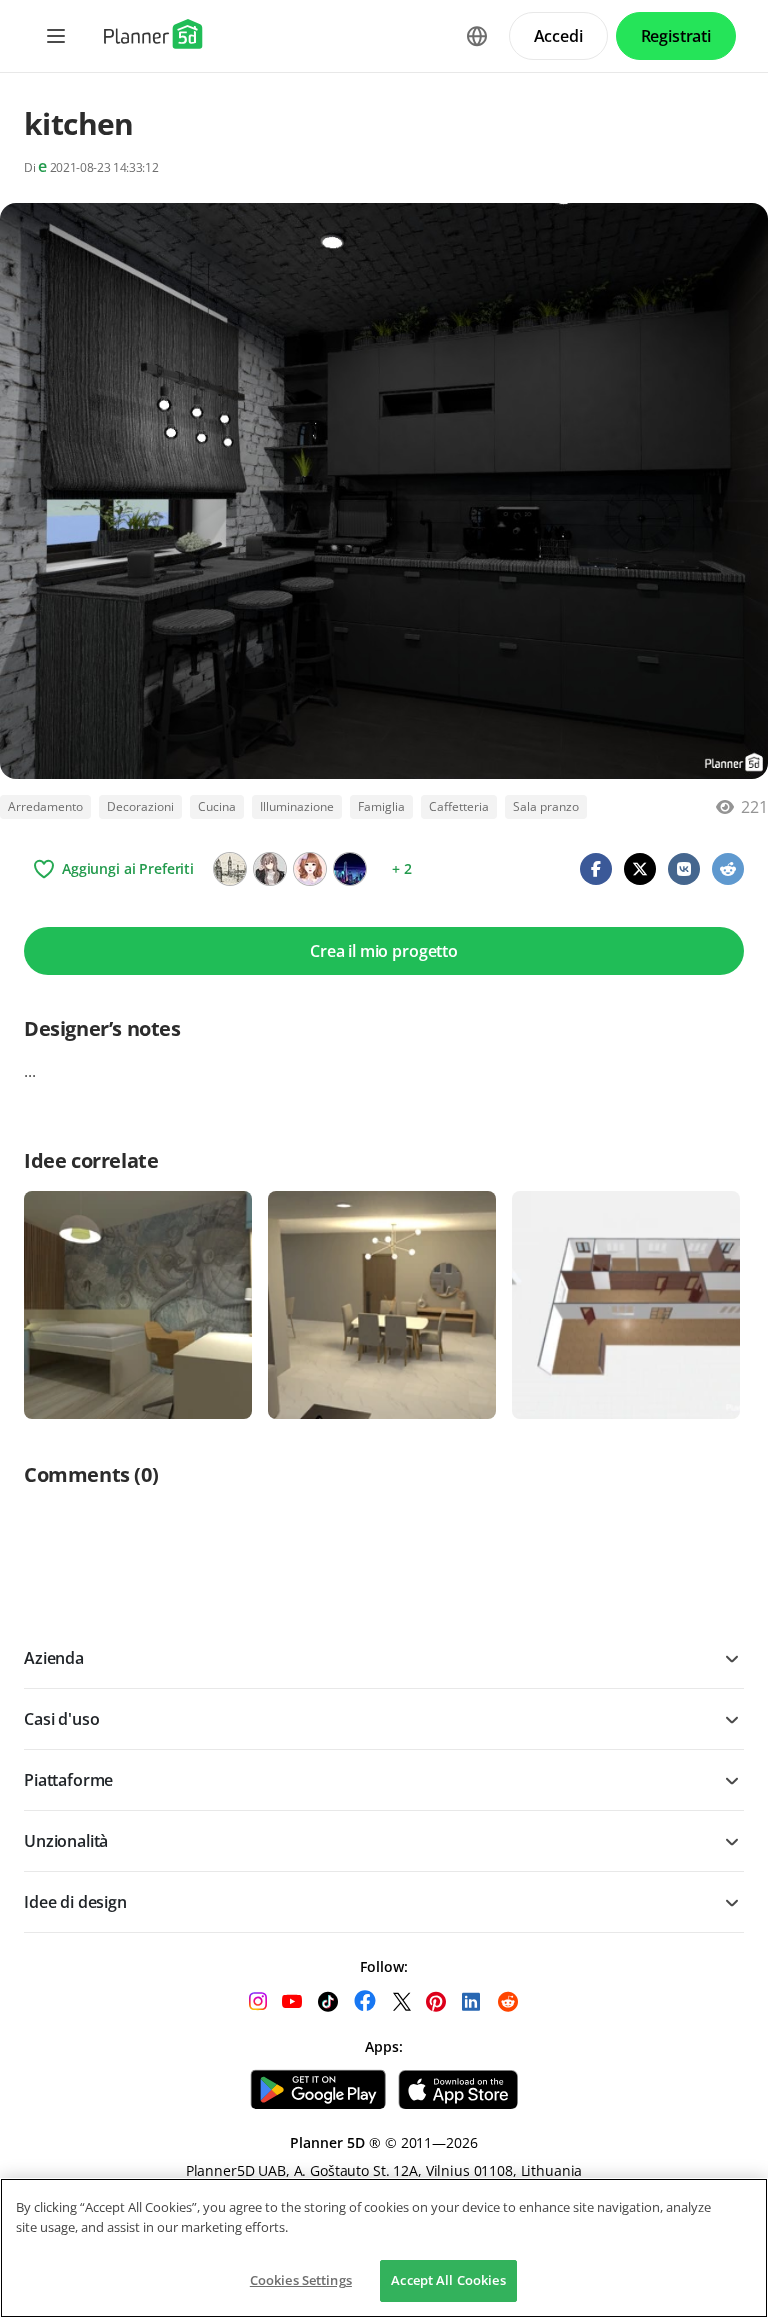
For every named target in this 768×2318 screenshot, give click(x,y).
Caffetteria (459, 806)
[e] (230, 869)
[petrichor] (350, 869)
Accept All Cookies (448, 2280)
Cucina (217, 806)
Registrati (676, 36)
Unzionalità (66, 1841)
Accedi (558, 36)
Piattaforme (68, 1780)
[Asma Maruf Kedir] (310, 869)
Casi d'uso (61, 1719)
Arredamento (45, 806)
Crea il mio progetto (384, 951)
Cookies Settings (301, 2280)
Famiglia (381, 806)
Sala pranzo (546, 806)
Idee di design (75, 1902)
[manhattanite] (270, 869)
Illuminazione (297, 806)
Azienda (54, 1658)
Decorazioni (140, 806)
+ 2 (402, 868)
